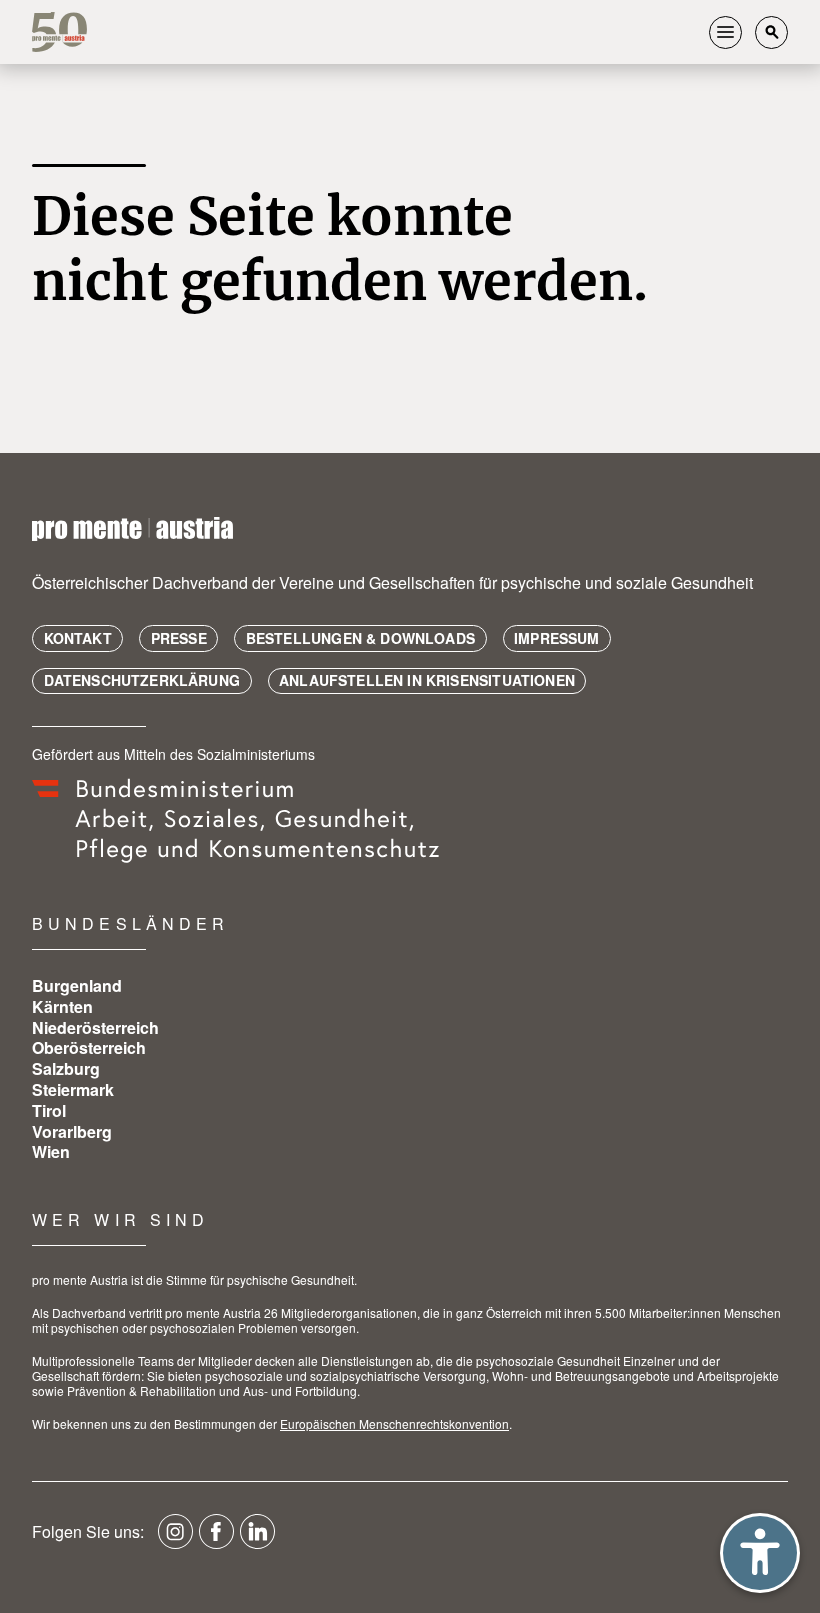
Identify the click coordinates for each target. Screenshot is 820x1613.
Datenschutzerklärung (142, 680)
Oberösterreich (89, 1047)
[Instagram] (175, 1538)
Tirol (49, 1110)
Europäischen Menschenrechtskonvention (394, 1423)
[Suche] (771, 32)
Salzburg (66, 1068)
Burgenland (77, 985)
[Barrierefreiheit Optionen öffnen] (760, 1553)
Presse (179, 638)
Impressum (557, 638)
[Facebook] (216, 1538)
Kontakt (78, 638)
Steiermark (73, 1089)
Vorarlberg (72, 1131)
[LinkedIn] (257, 1538)
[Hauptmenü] (725, 32)
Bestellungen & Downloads (360, 638)
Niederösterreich (95, 1027)
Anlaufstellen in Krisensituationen (427, 680)
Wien (51, 1151)
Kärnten (62, 1006)
